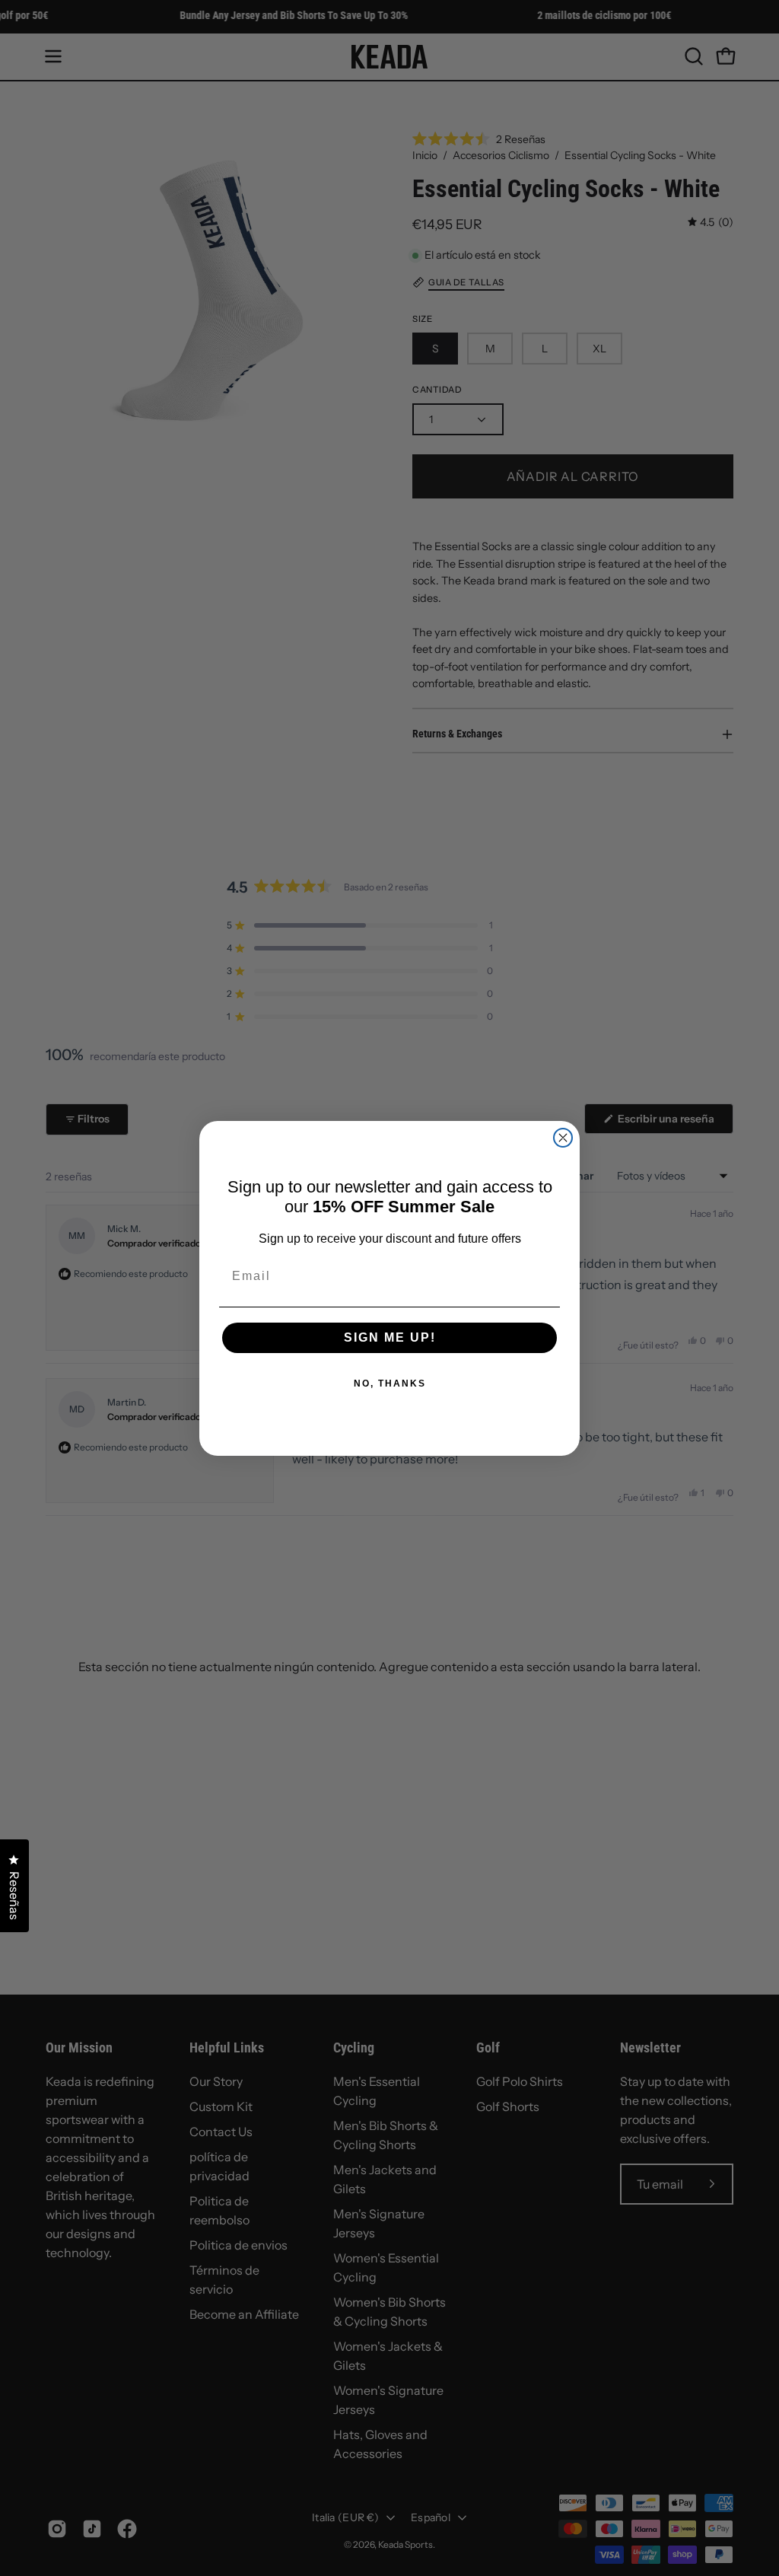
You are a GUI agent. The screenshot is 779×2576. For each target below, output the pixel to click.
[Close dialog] (563, 1138)
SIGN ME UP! (390, 1337)
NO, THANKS (390, 1384)
